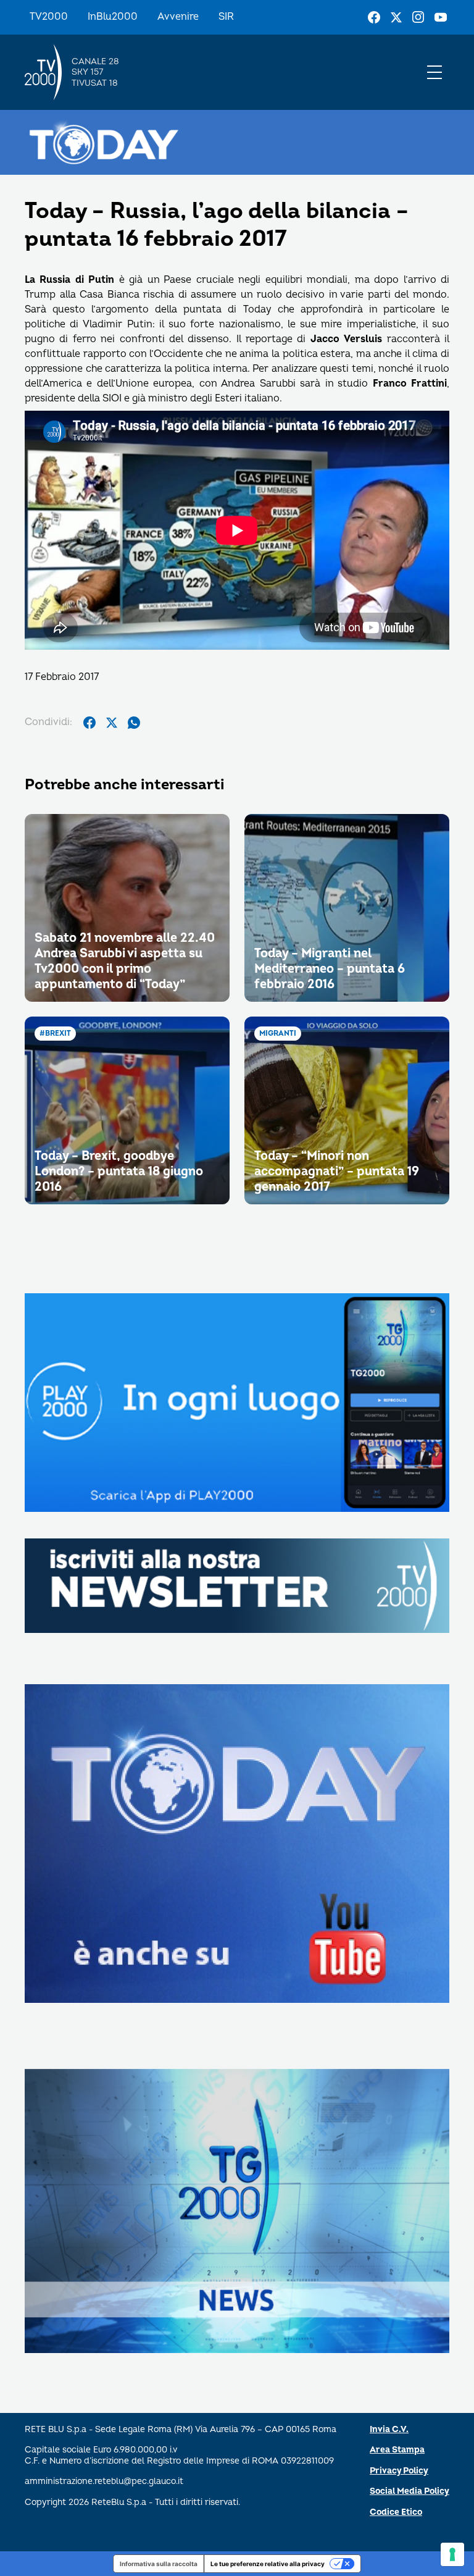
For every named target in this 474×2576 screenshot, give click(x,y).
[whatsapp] (134, 723)
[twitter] (112, 723)
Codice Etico (396, 2512)
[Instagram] (418, 17)
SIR (226, 17)
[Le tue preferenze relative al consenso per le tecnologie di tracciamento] (452, 2554)
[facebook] (89, 723)
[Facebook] (374, 17)
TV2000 (49, 17)
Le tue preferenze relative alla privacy (268, 2564)
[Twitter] (396, 17)
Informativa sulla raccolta (159, 2564)
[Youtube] (441, 17)
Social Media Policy (410, 2491)
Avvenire (178, 17)
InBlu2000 (113, 17)
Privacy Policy (399, 2471)
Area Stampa (397, 2450)
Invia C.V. (389, 2429)
